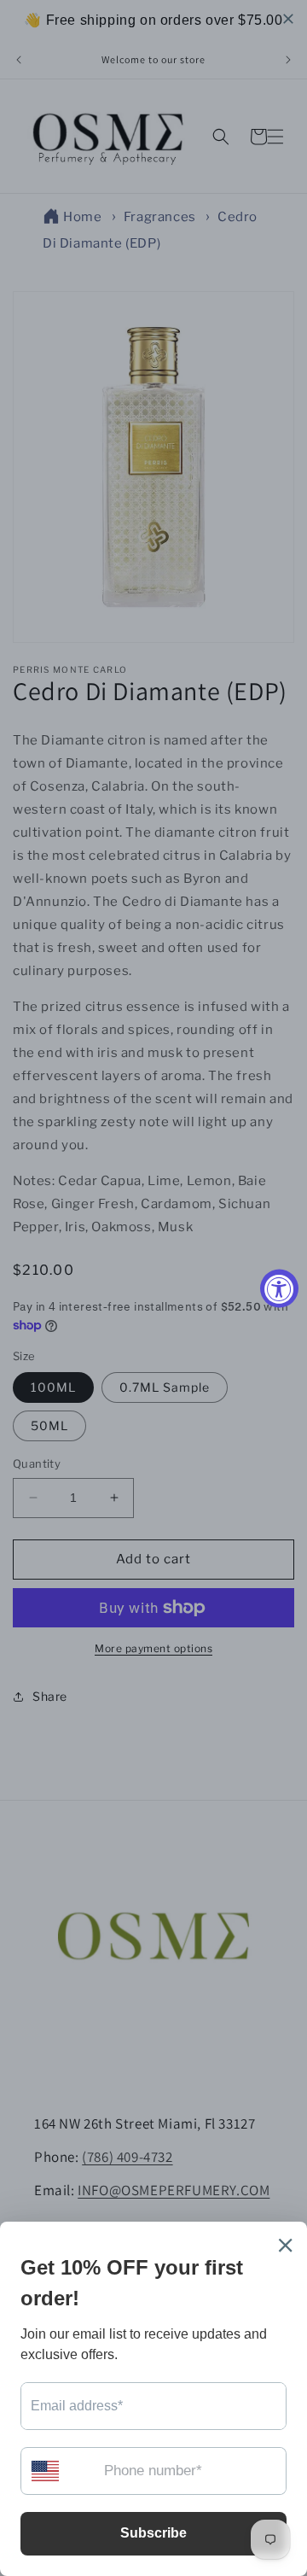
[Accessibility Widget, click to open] (279, 1288)
